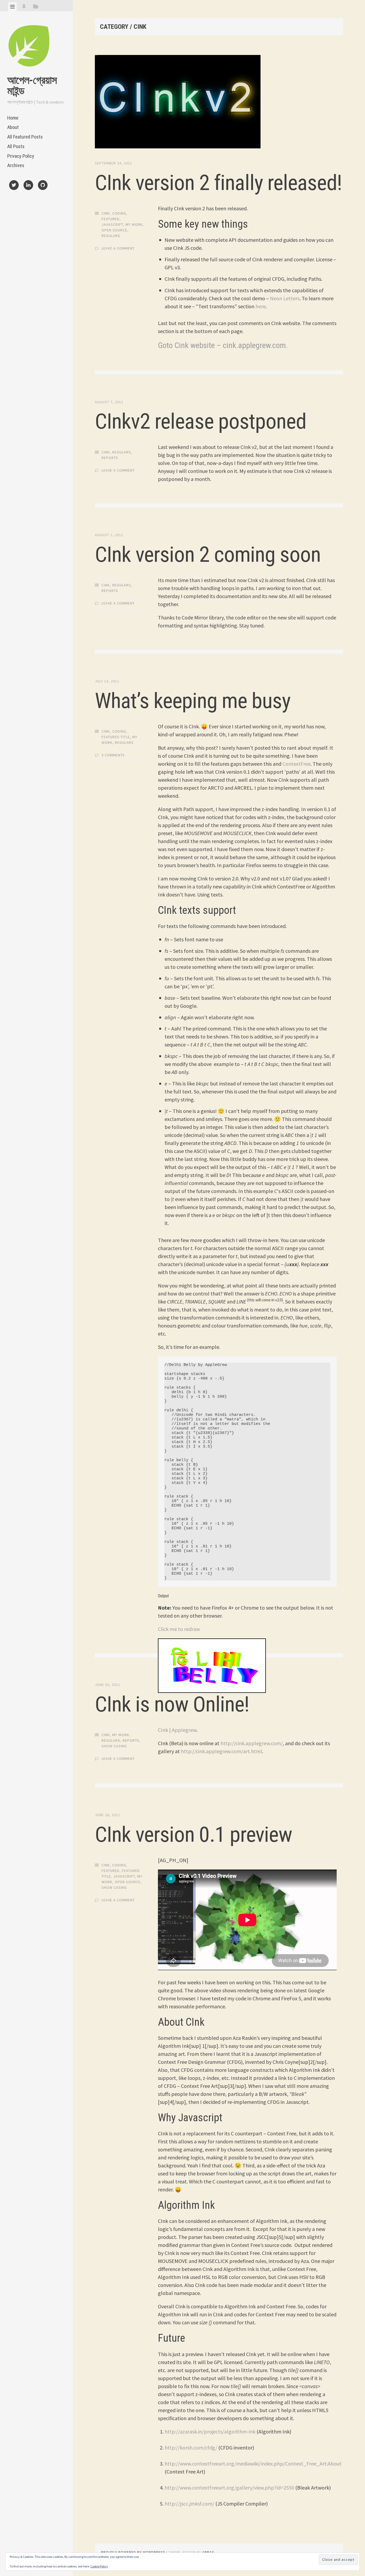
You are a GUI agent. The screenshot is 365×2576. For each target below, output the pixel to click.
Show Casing (114, 1746)
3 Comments (113, 755)
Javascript (112, 224)
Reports (110, 458)
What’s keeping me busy (193, 701)
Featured (110, 219)
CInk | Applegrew (177, 1730)
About (13, 127)
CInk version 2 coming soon (208, 555)
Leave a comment (118, 248)
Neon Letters (285, 298)
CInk (106, 213)
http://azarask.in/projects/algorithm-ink (210, 2431)
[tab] (12, 7)
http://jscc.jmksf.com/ (189, 2504)
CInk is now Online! (172, 1704)
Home (13, 118)
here (261, 306)
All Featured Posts (25, 137)
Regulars (111, 236)
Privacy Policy (21, 156)
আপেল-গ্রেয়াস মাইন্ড (32, 86)
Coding (119, 213)
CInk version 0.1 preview (193, 1835)
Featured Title (116, 737)
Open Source (114, 230)
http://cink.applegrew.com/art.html (222, 1751)
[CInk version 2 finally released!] (219, 103)
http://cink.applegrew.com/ (252, 1743)
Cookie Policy (99, 2566)
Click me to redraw (179, 1629)
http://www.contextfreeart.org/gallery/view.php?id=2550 (229, 2488)
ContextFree (296, 764)
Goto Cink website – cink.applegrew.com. (223, 345)
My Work (134, 224)
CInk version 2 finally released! (218, 183)
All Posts (16, 146)
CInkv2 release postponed (201, 421)
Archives (16, 165)
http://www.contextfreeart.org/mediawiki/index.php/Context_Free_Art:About (253, 2464)
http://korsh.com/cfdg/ (191, 2447)
